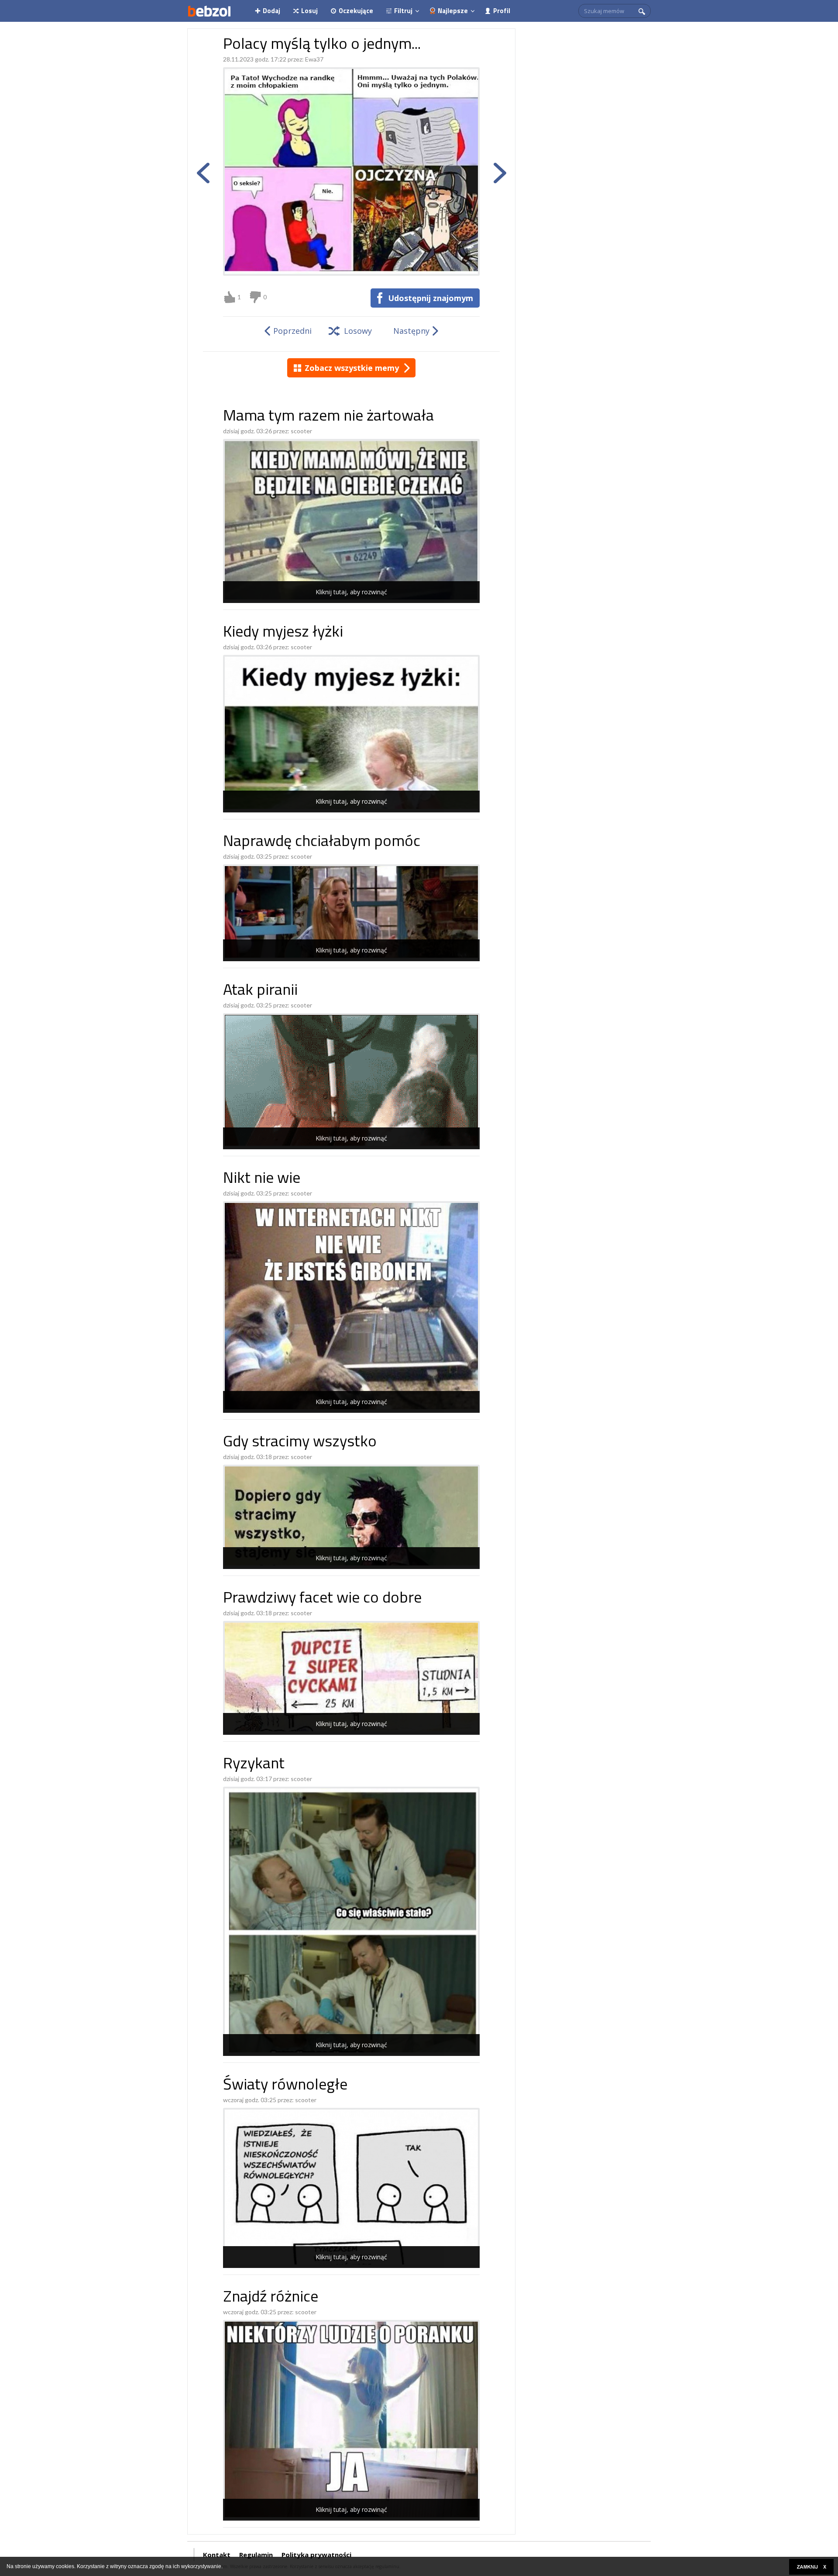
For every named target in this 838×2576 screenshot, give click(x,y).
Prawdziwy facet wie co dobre (322, 1599)
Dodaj (271, 11)
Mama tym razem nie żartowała (328, 417)
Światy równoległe (285, 2086)
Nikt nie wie (262, 1179)
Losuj (309, 11)
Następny (411, 331)
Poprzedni (292, 331)
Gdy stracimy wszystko (300, 1443)
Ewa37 (314, 59)
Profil (502, 11)
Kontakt (217, 2555)
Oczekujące (356, 11)
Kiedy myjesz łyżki (283, 633)
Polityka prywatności (316, 2555)
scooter (301, 431)
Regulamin (256, 2555)
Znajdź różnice (271, 2298)
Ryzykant (254, 1765)
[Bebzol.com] (209, 11)
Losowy (358, 331)
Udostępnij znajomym (431, 298)
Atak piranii (260, 991)
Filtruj (403, 11)
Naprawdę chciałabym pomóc (322, 842)
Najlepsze (453, 11)
